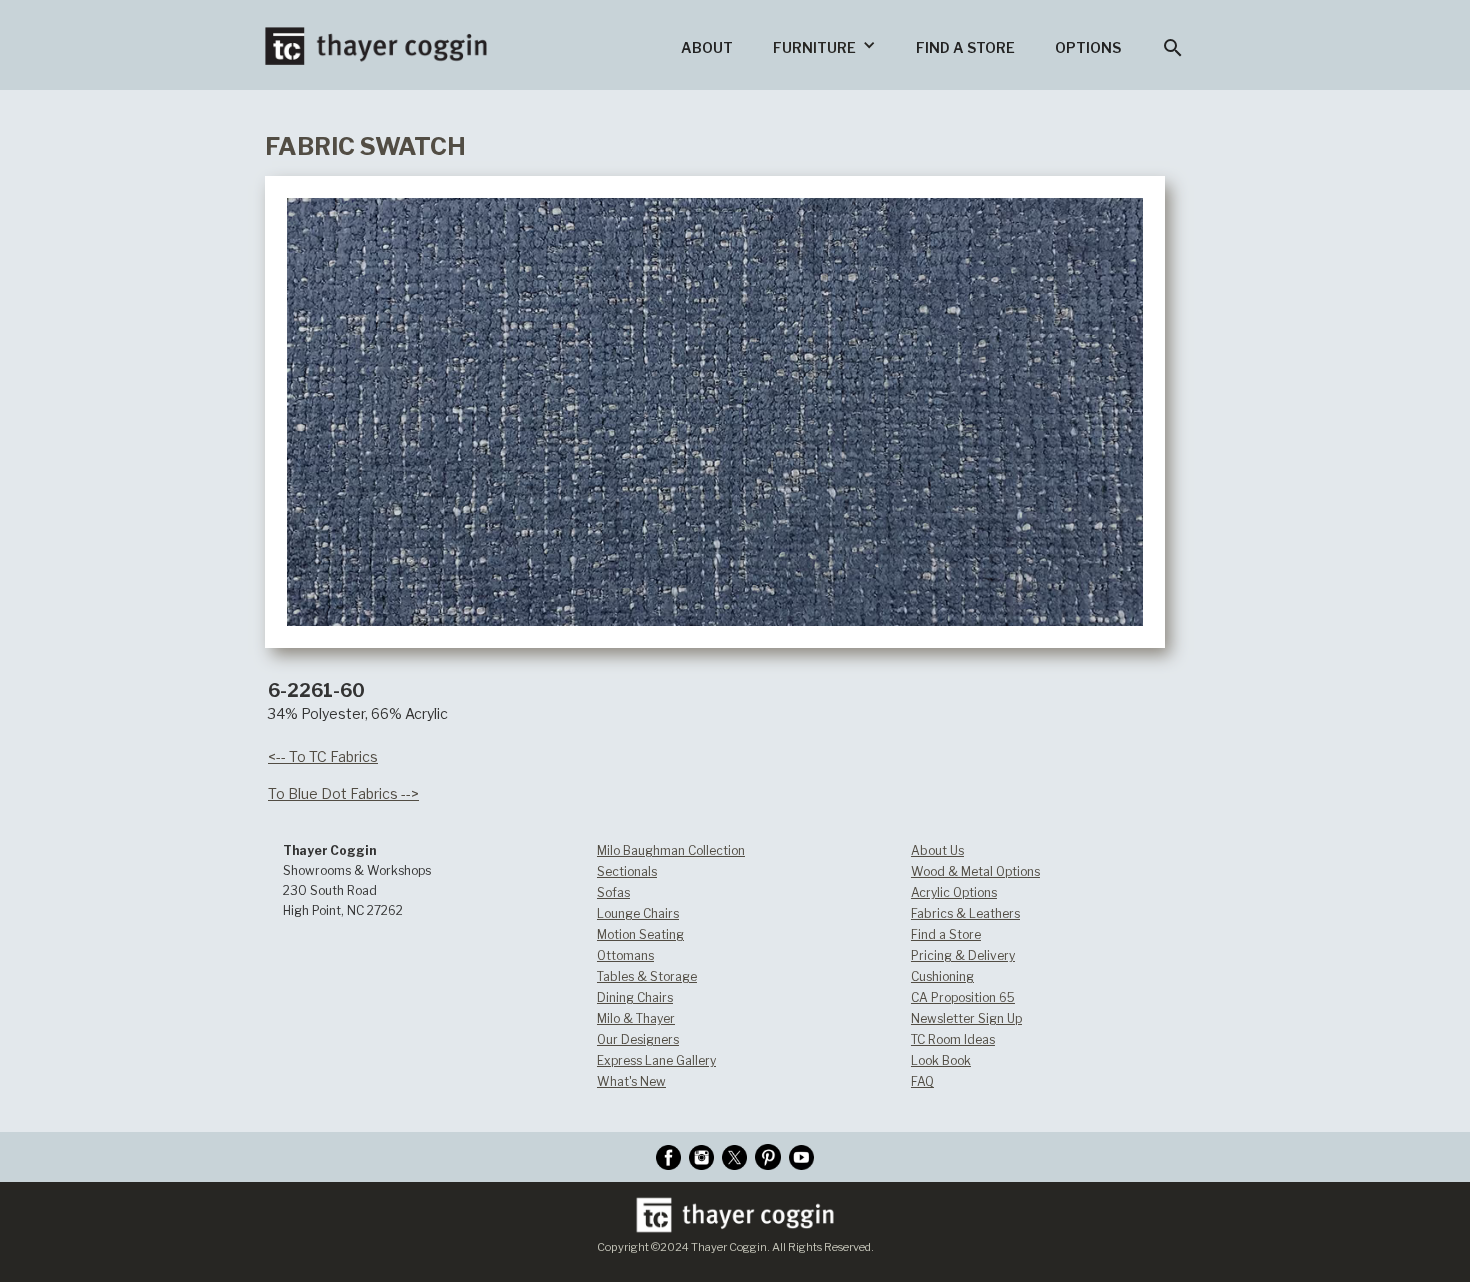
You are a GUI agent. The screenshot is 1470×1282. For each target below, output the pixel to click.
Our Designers (638, 1039)
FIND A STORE (965, 47)
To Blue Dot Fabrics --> (343, 793)
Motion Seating (640, 934)
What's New (631, 1081)
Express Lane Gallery (656, 1060)
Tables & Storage (647, 976)
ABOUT (707, 47)
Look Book (941, 1060)
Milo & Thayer (636, 1018)
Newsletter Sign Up (966, 1018)
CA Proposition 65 (963, 997)
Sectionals (627, 871)
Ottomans (625, 955)
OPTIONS (1088, 47)
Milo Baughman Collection (671, 850)
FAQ (922, 1081)
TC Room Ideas (953, 1039)
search (1173, 48)
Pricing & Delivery (963, 955)
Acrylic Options (954, 892)
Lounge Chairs (638, 913)
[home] (376, 32)
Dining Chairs (635, 997)
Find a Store (946, 934)
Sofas (613, 892)
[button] (824, 45)
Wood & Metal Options (975, 871)
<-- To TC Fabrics (323, 756)
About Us (937, 850)
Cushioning (942, 976)
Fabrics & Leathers (965, 913)
